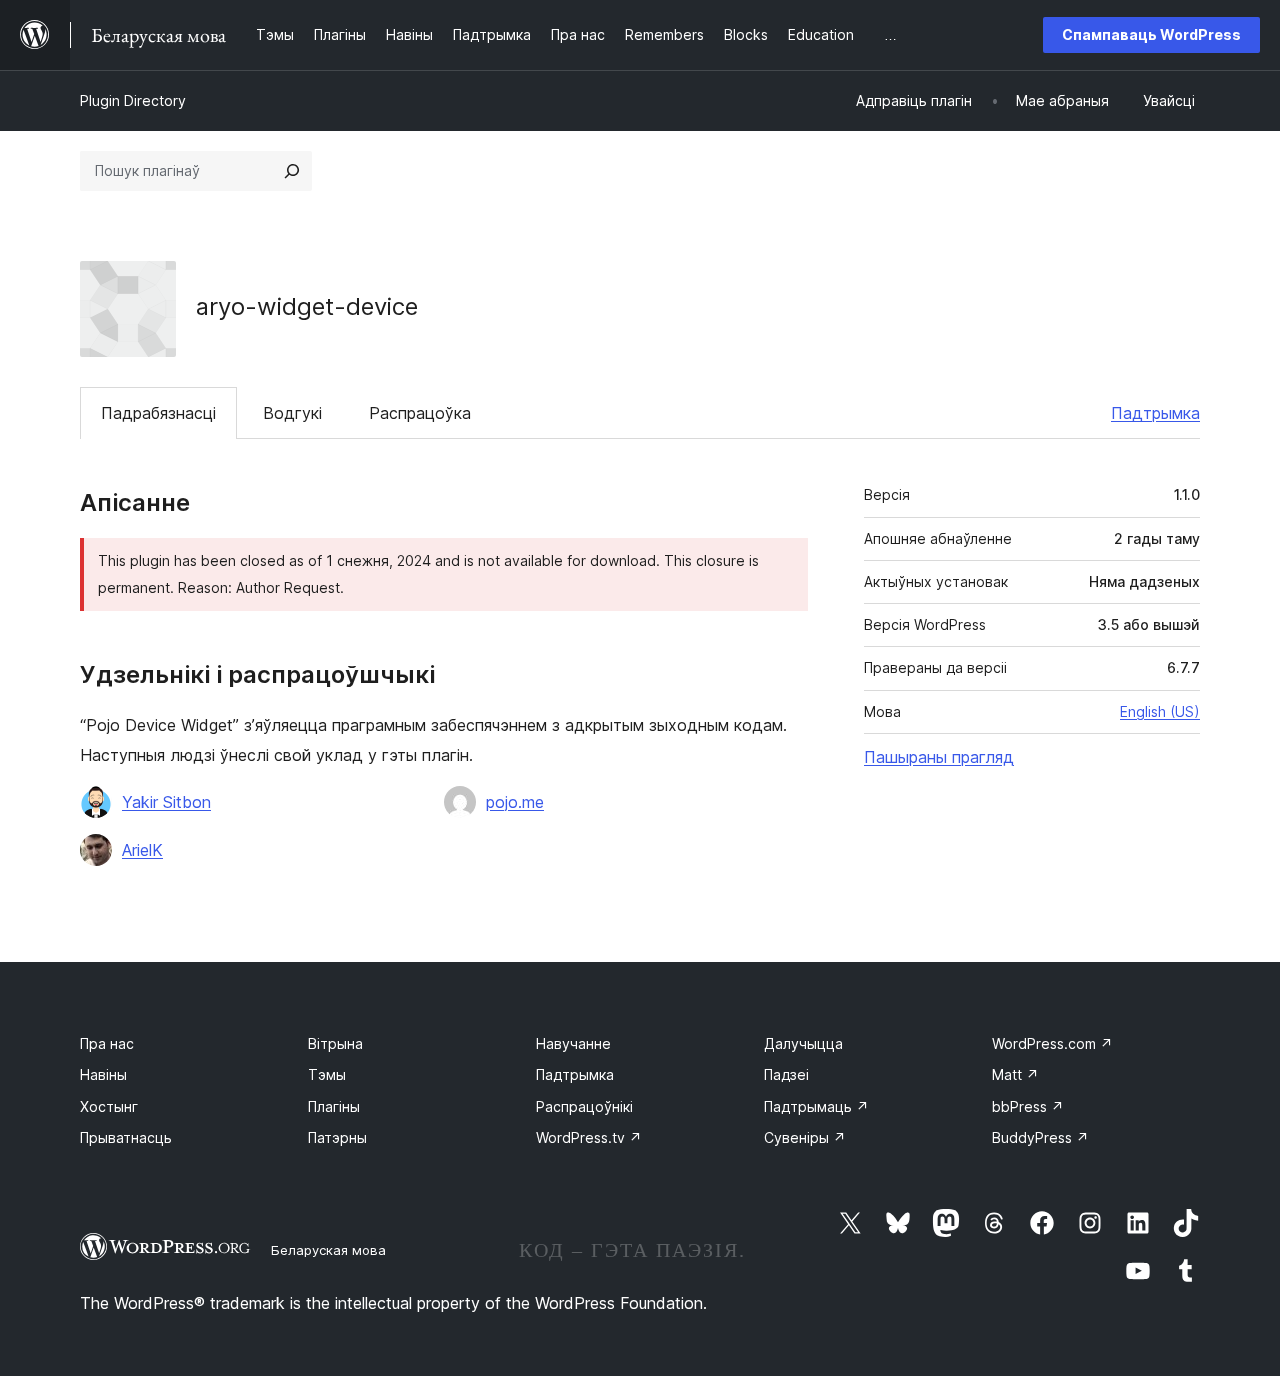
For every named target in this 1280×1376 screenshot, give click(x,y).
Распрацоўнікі (584, 1106)
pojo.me (515, 802)
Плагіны (334, 1106)
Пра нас (107, 1043)
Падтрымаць (816, 1106)
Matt (1015, 1074)
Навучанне (573, 1043)
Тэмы (327, 1074)
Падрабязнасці (158, 413)
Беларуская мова (328, 1250)
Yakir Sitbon (166, 802)
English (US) (1160, 711)
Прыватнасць (126, 1137)
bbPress (1028, 1106)
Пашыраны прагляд (939, 757)
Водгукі (292, 413)
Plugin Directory (133, 100)
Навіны (103, 1074)
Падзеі (786, 1074)
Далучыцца (803, 1043)
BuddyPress (1040, 1137)
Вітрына (335, 1043)
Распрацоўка (420, 413)
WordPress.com (1052, 1043)
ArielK (142, 850)
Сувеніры (805, 1137)
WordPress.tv (589, 1137)
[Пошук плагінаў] (292, 171)
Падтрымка (1155, 413)
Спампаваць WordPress (1151, 34)
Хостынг (109, 1106)
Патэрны (337, 1137)
